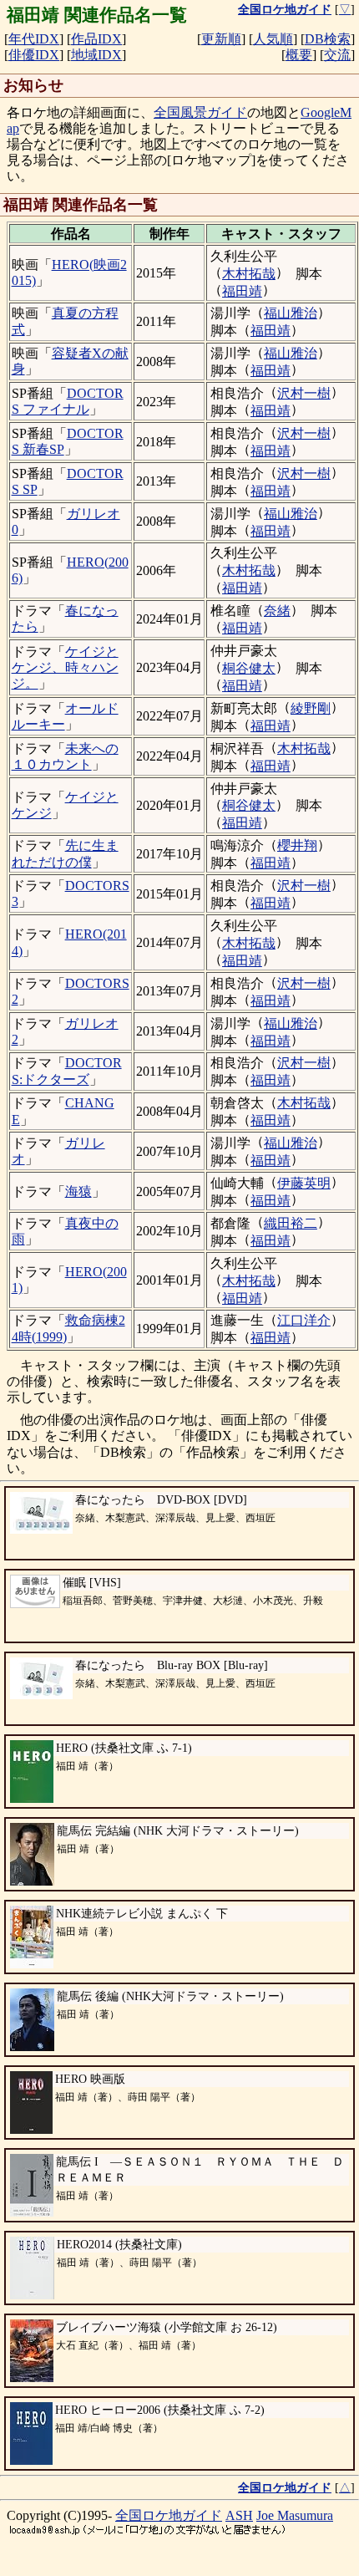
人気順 (273, 39)
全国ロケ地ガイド (169, 2515)
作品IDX (96, 39)
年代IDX (34, 39)
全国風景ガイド (200, 112)
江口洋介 (304, 1320)
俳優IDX (34, 55)
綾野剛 (311, 708)
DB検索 (328, 39)
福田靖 (242, 291)
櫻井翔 (297, 845)
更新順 (221, 39)
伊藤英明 (304, 1183)
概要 (299, 55)
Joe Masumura (295, 2515)
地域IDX (96, 55)
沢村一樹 (304, 393)
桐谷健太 (249, 668)
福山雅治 (291, 313)
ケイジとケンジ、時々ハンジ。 (65, 667)
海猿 (78, 1191)
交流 (337, 55)
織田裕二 (291, 1223)
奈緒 (277, 611)
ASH (239, 2515)
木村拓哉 (249, 274)
